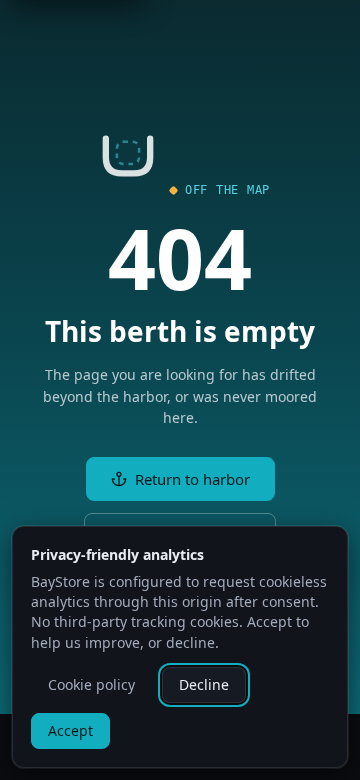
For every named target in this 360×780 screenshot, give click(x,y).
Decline (204, 684)
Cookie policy (91, 684)
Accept (70, 730)
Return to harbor (192, 479)
